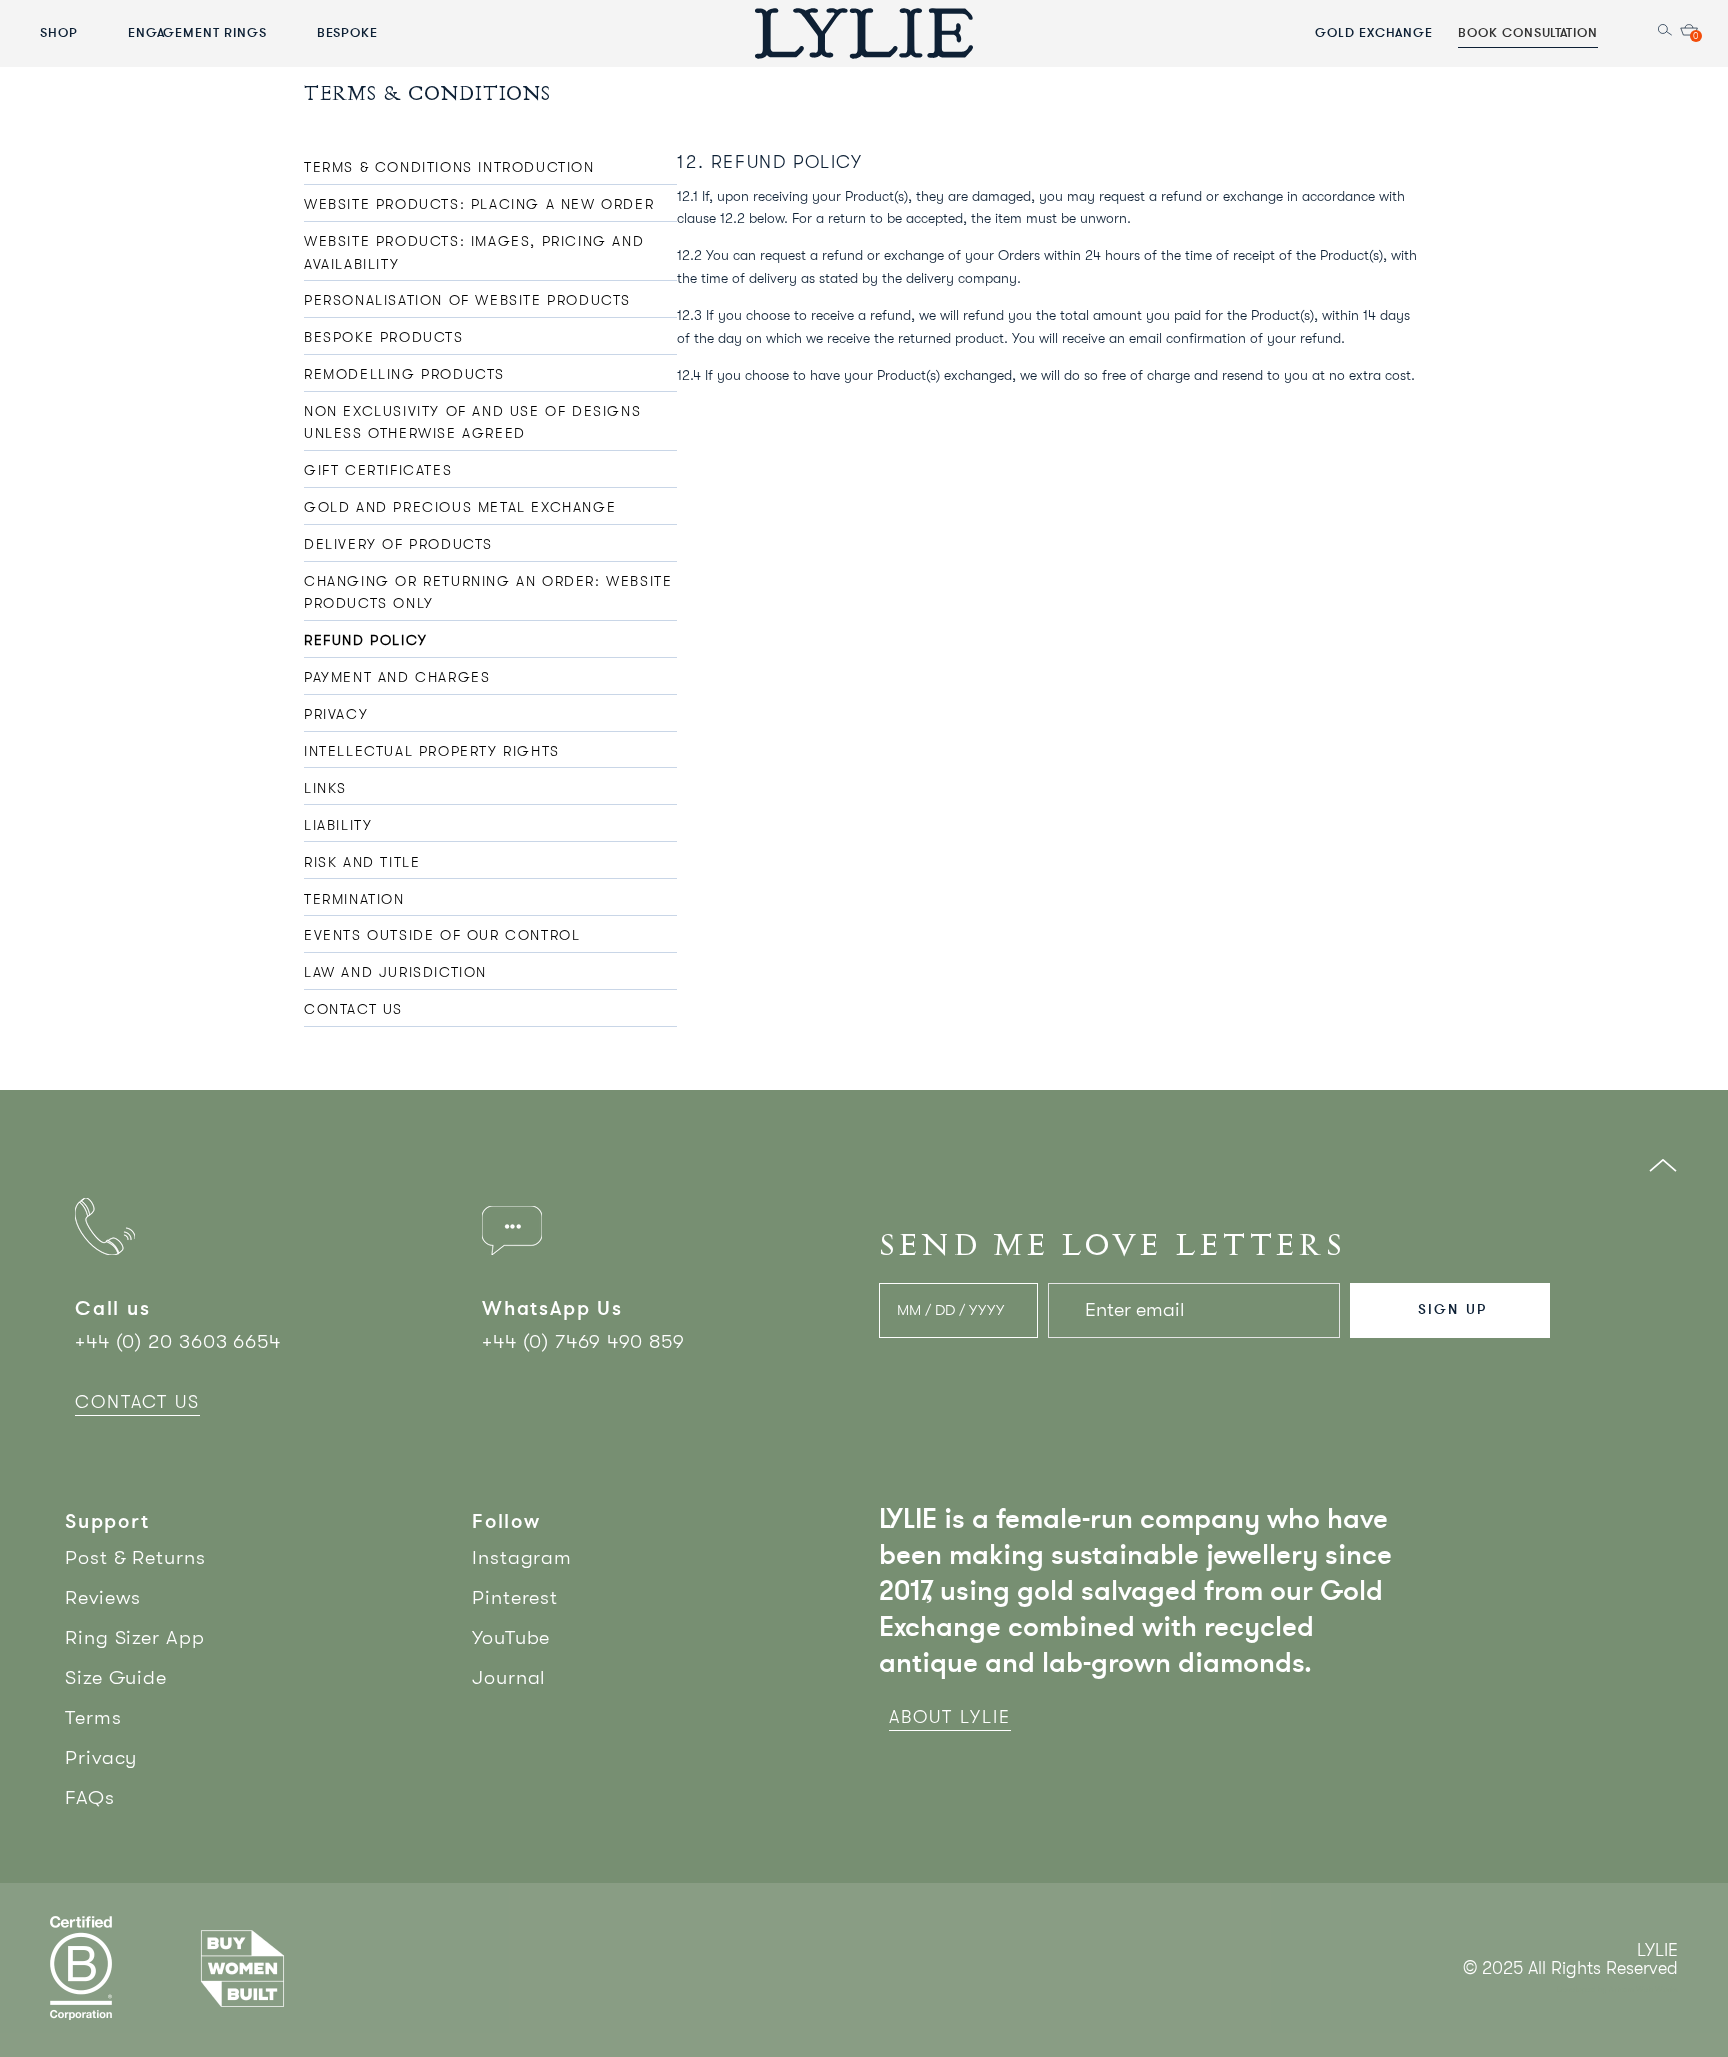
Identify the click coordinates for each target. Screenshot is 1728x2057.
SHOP (59, 32)
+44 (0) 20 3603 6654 (178, 1341)
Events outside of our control (442, 935)
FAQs (90, 1797)
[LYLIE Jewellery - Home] (864, 32)
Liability (338, 825)
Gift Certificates (378, 470)
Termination (354, 899)
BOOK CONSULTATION (1528, 32)
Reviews (103, 1597)
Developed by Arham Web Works (1617, 1989)
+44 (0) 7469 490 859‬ (583, 1341)
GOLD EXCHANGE (1374, 32)
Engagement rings (197, 32)
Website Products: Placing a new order (479, 204)
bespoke (348, 32)
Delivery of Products (398, 544)
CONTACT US (137, 1402)
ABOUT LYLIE (950, 1717)
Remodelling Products (404, 374)
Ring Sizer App (135, 1637)
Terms (93, 1717)
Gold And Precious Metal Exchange (460, 507)
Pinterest (515, 1597)
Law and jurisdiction (395, 972)
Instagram (522, 1557)
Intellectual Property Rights (432, 751)
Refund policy (366, 640)
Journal (509, 1677)
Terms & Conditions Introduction (449, 167)
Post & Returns (135, 1557)
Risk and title (362, 862)
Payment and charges (397, 677)
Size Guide (116, 1677)
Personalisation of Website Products (467, 300)
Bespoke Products (384, 337)
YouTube (511, 1637)
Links (325, 788)
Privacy (336, 714)
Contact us (353, 1009)
